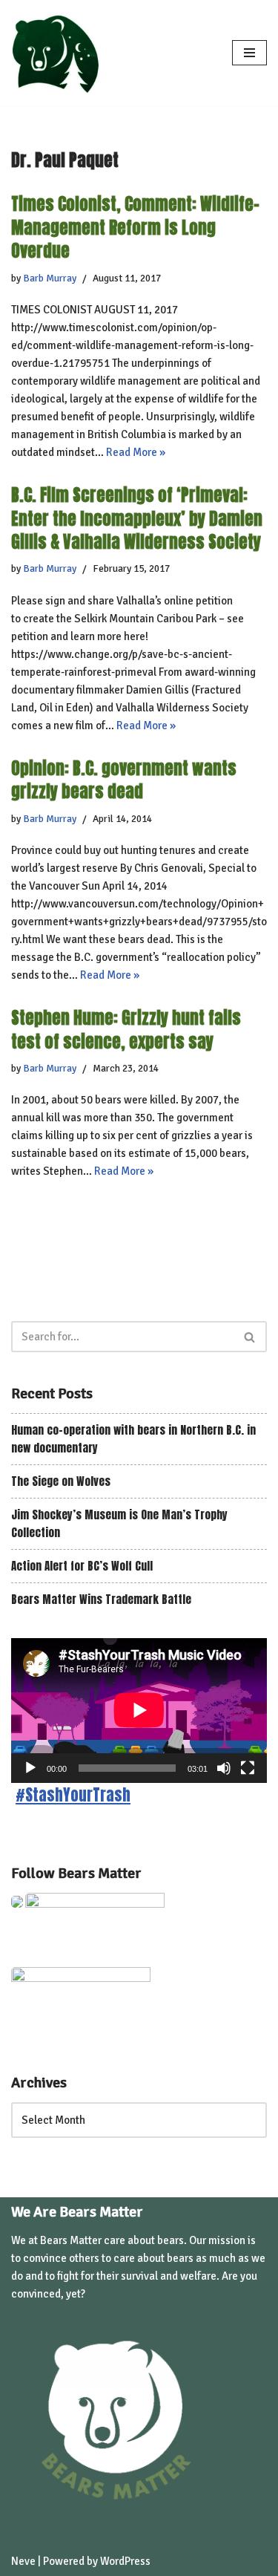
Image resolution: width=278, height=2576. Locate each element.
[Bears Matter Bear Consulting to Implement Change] (59, 53)
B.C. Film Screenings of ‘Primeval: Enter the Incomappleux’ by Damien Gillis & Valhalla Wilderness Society (137, 518)
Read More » (136, 452)
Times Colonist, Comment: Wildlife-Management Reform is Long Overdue (135, 227)
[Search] (250, 1337)
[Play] (30, 1768)
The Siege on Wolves (61, 1481)
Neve (23, 2561)
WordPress (125, 2561)
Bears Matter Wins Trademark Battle (101, 1599)
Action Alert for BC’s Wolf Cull (82, 1566)
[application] (139, 1710)
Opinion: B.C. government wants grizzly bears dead (124, 780)
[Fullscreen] (248, 1768)
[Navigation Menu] (249, 53)
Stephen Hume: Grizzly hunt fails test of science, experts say (126, 1029)
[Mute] (224, 1768)
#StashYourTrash (73, 1795)
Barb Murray (50, 278)
